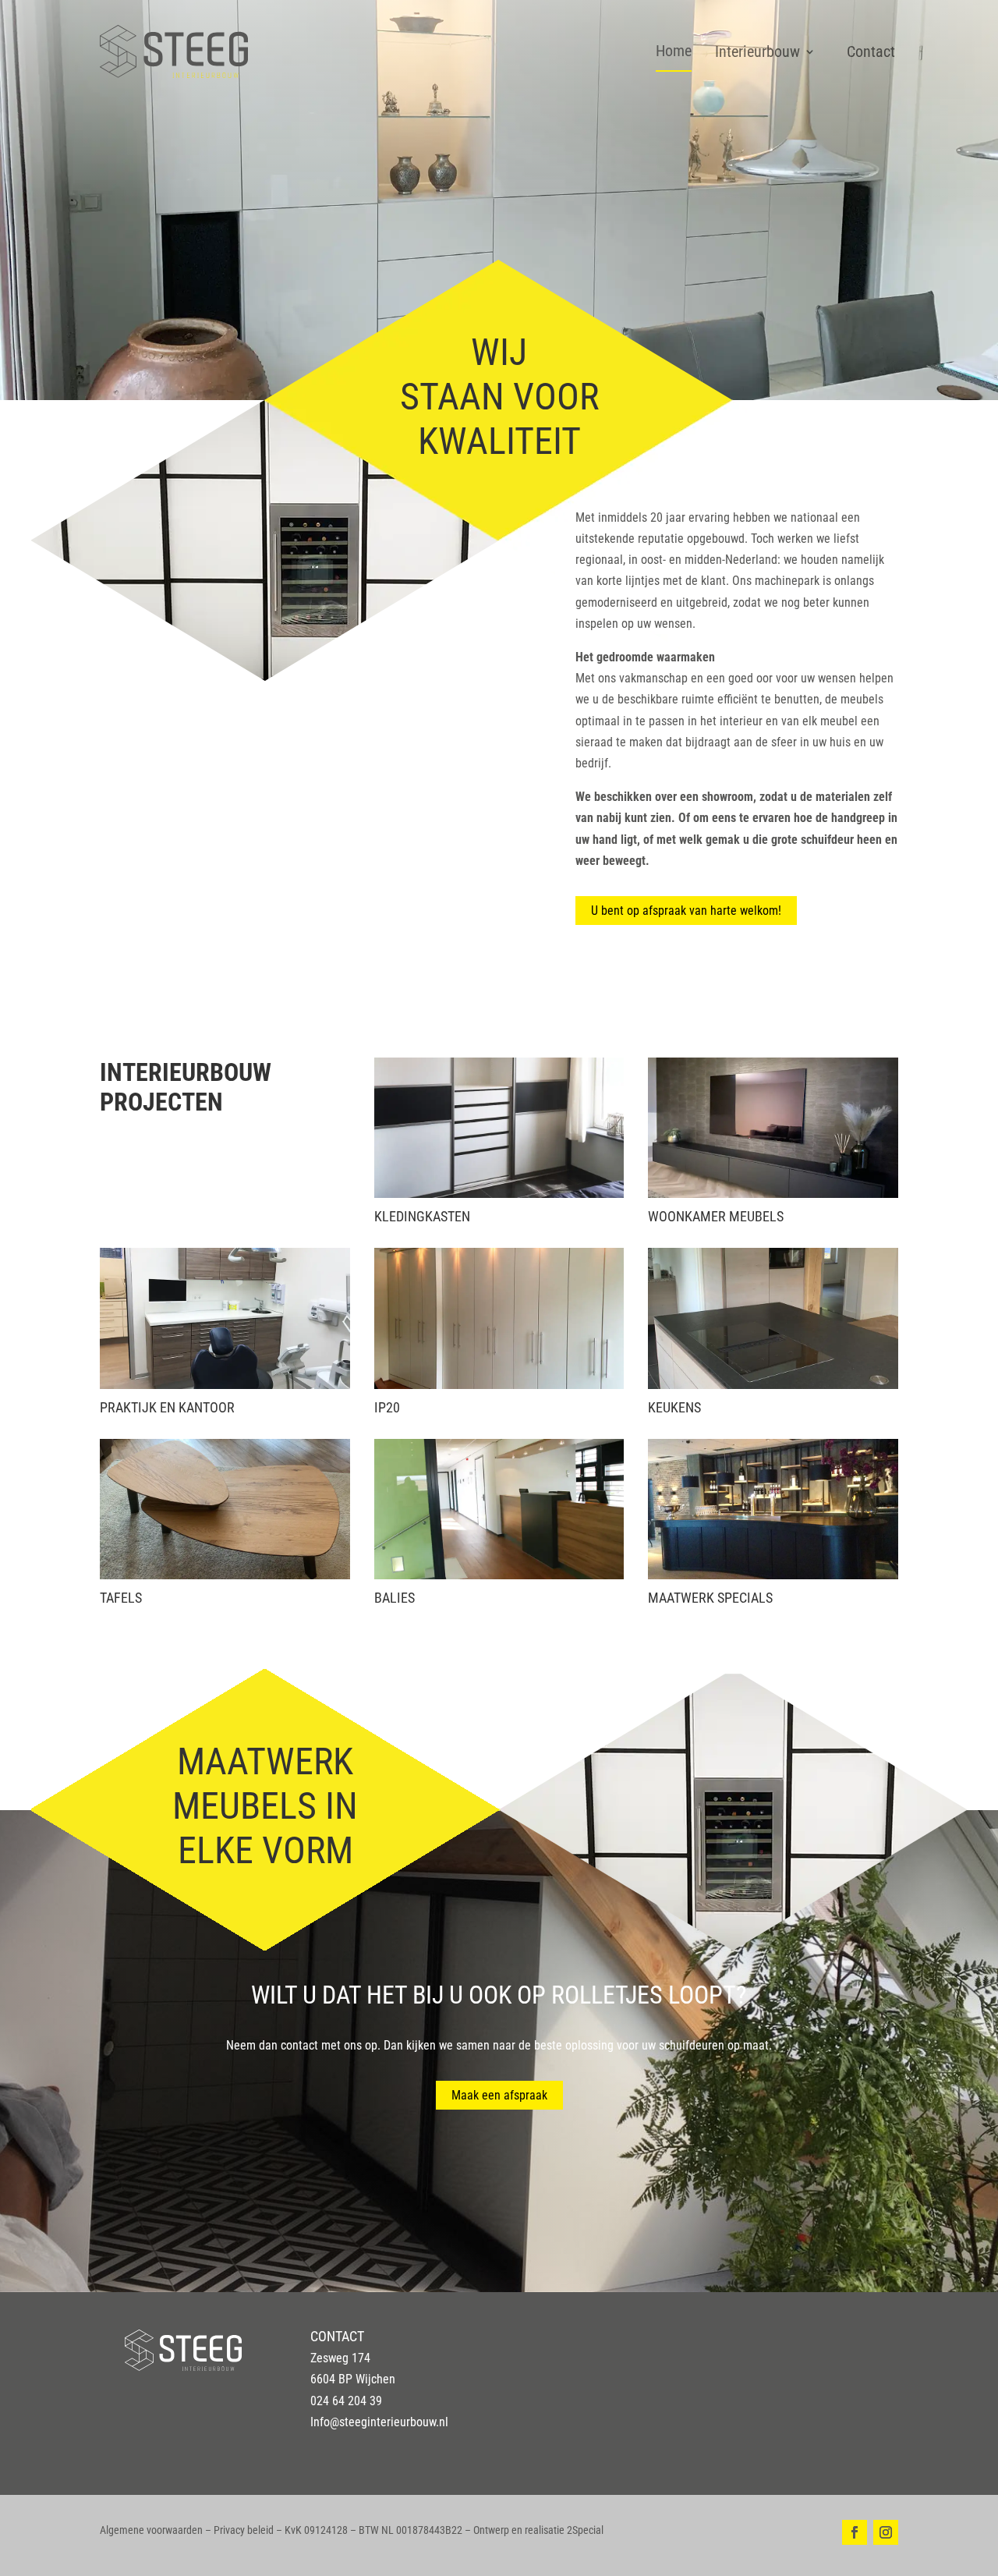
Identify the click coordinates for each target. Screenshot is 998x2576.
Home (674, 51)
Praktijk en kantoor (167, 1407)
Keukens (674, 1407)
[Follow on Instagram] (886, 2532)
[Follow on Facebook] (855, 2532)
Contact (871, 51)
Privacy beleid (244, 2530)
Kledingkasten (422, 1216)
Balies (395, 1598)
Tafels (121, 1598)
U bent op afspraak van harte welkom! (686, 911)
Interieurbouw (757, 51)
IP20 (387, 1407)
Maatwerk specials (710, 1598)
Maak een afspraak (499, 2095)
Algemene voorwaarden (151, 2530)
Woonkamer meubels (716, 1216)
